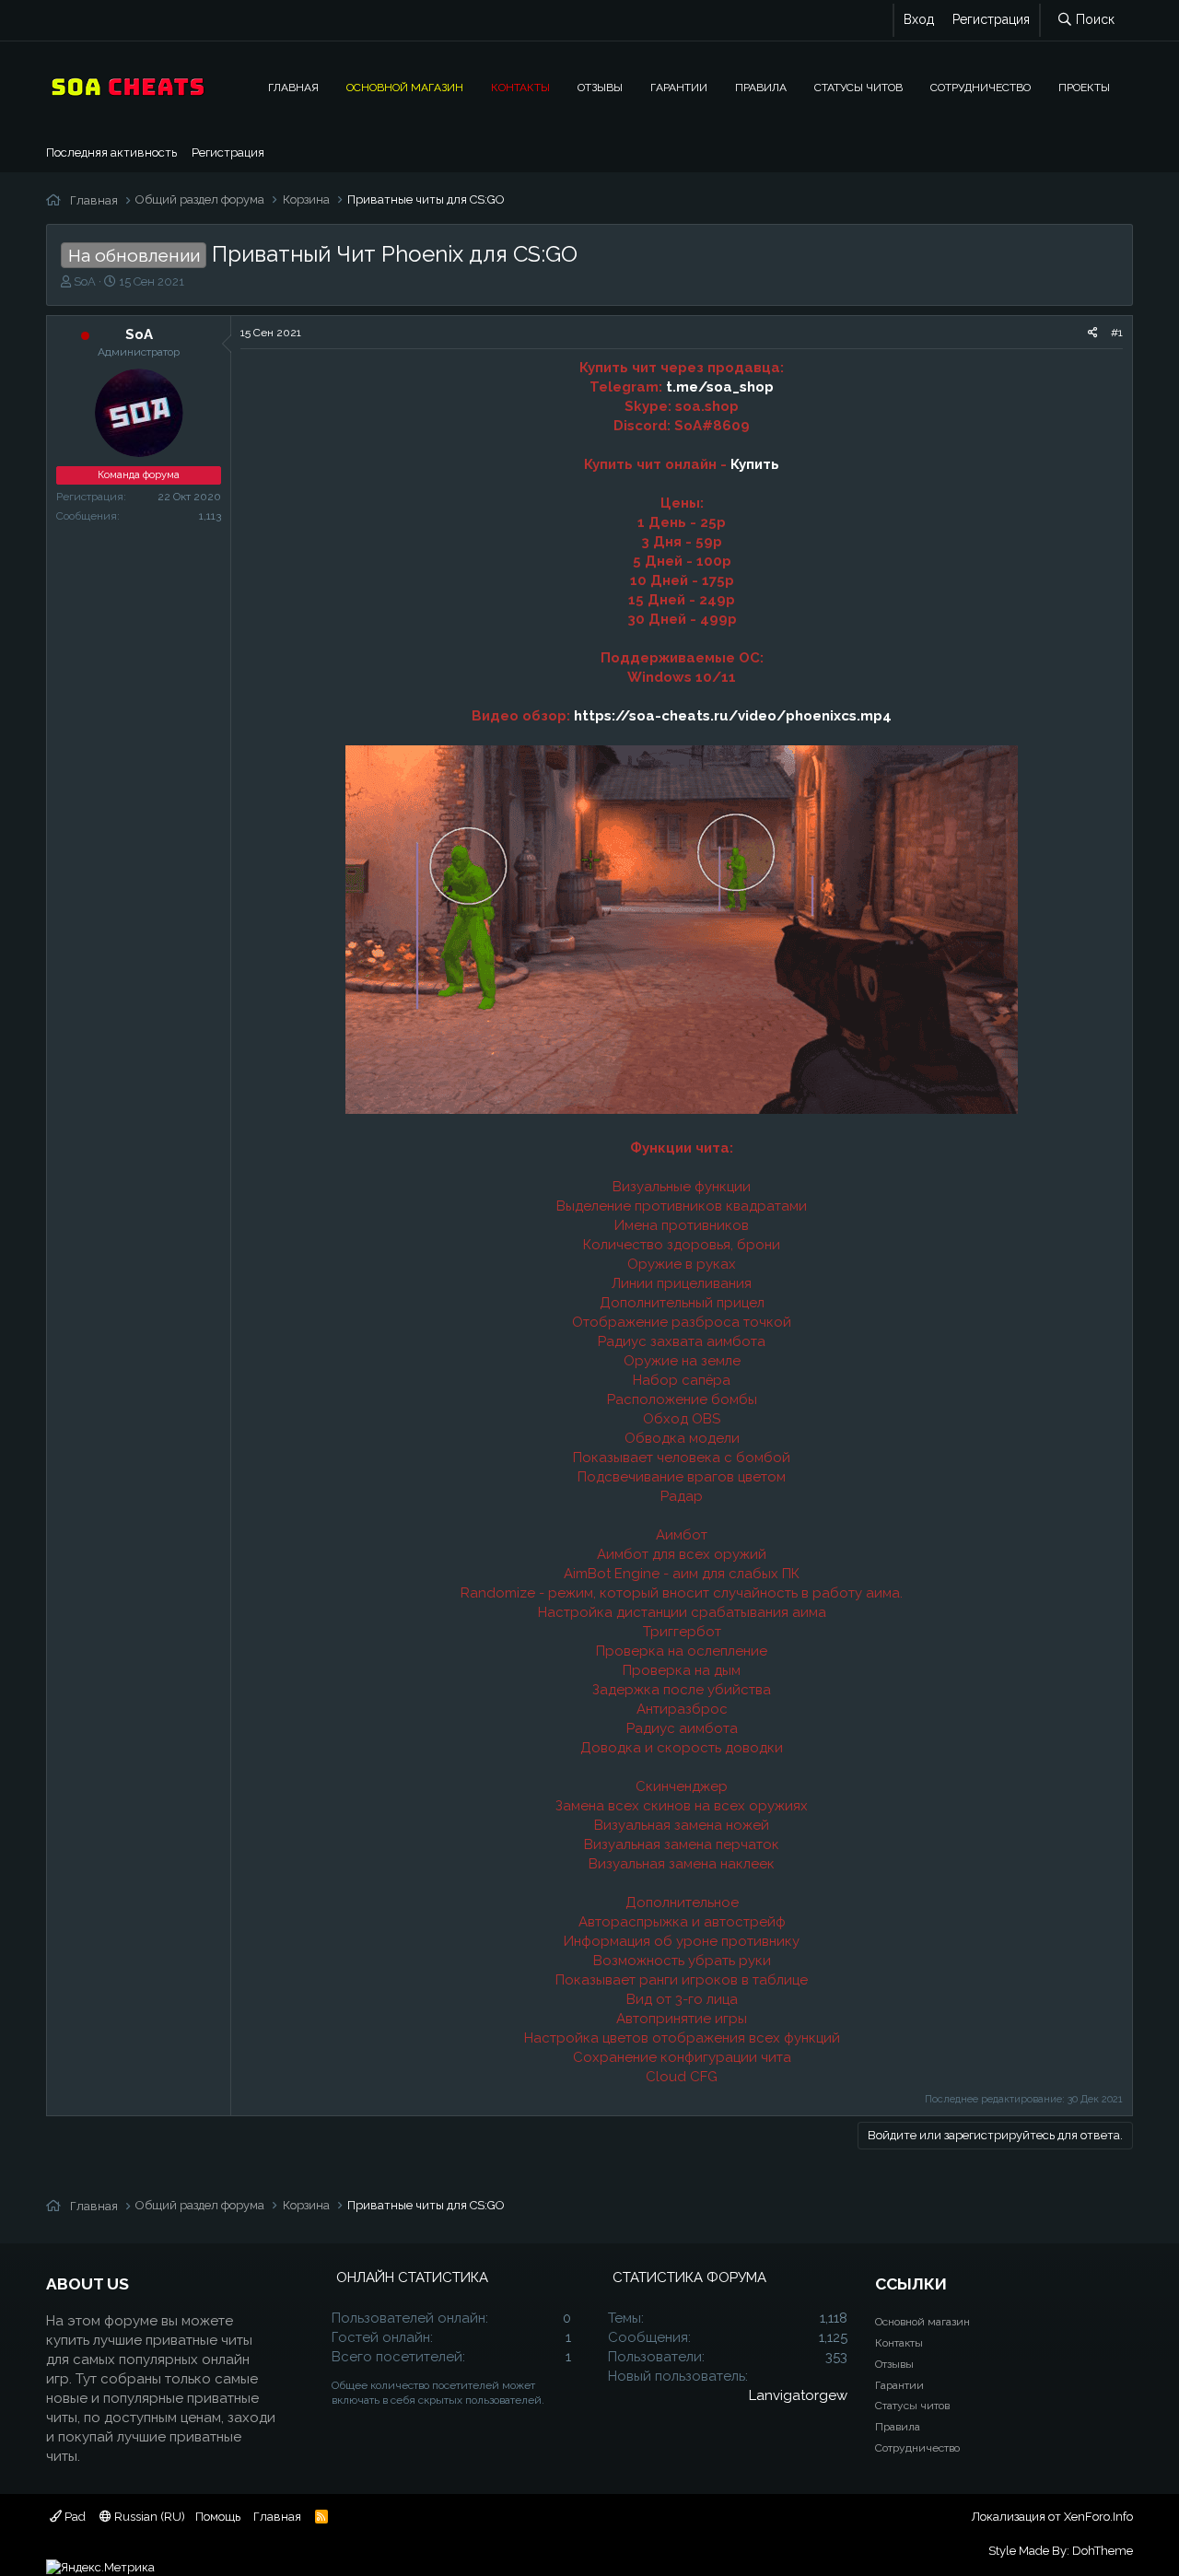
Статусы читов (858, 87)
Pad (74, 2517)
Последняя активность (111, 152)
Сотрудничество (981, 87)
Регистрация (228, 152)
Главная (293, 87)
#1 (1117, 333)
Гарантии (679, 87)
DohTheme (1103, 2551)
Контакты (520, 87)
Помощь (218, 2517)
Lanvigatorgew (798, 2395)
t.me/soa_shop (720, 387)
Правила (761, 87)
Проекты (1084, 87)
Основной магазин (405, 87)
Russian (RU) (148, 2517)
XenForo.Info (1098, 2517)
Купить (755, 464)
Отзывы (600, 87)
